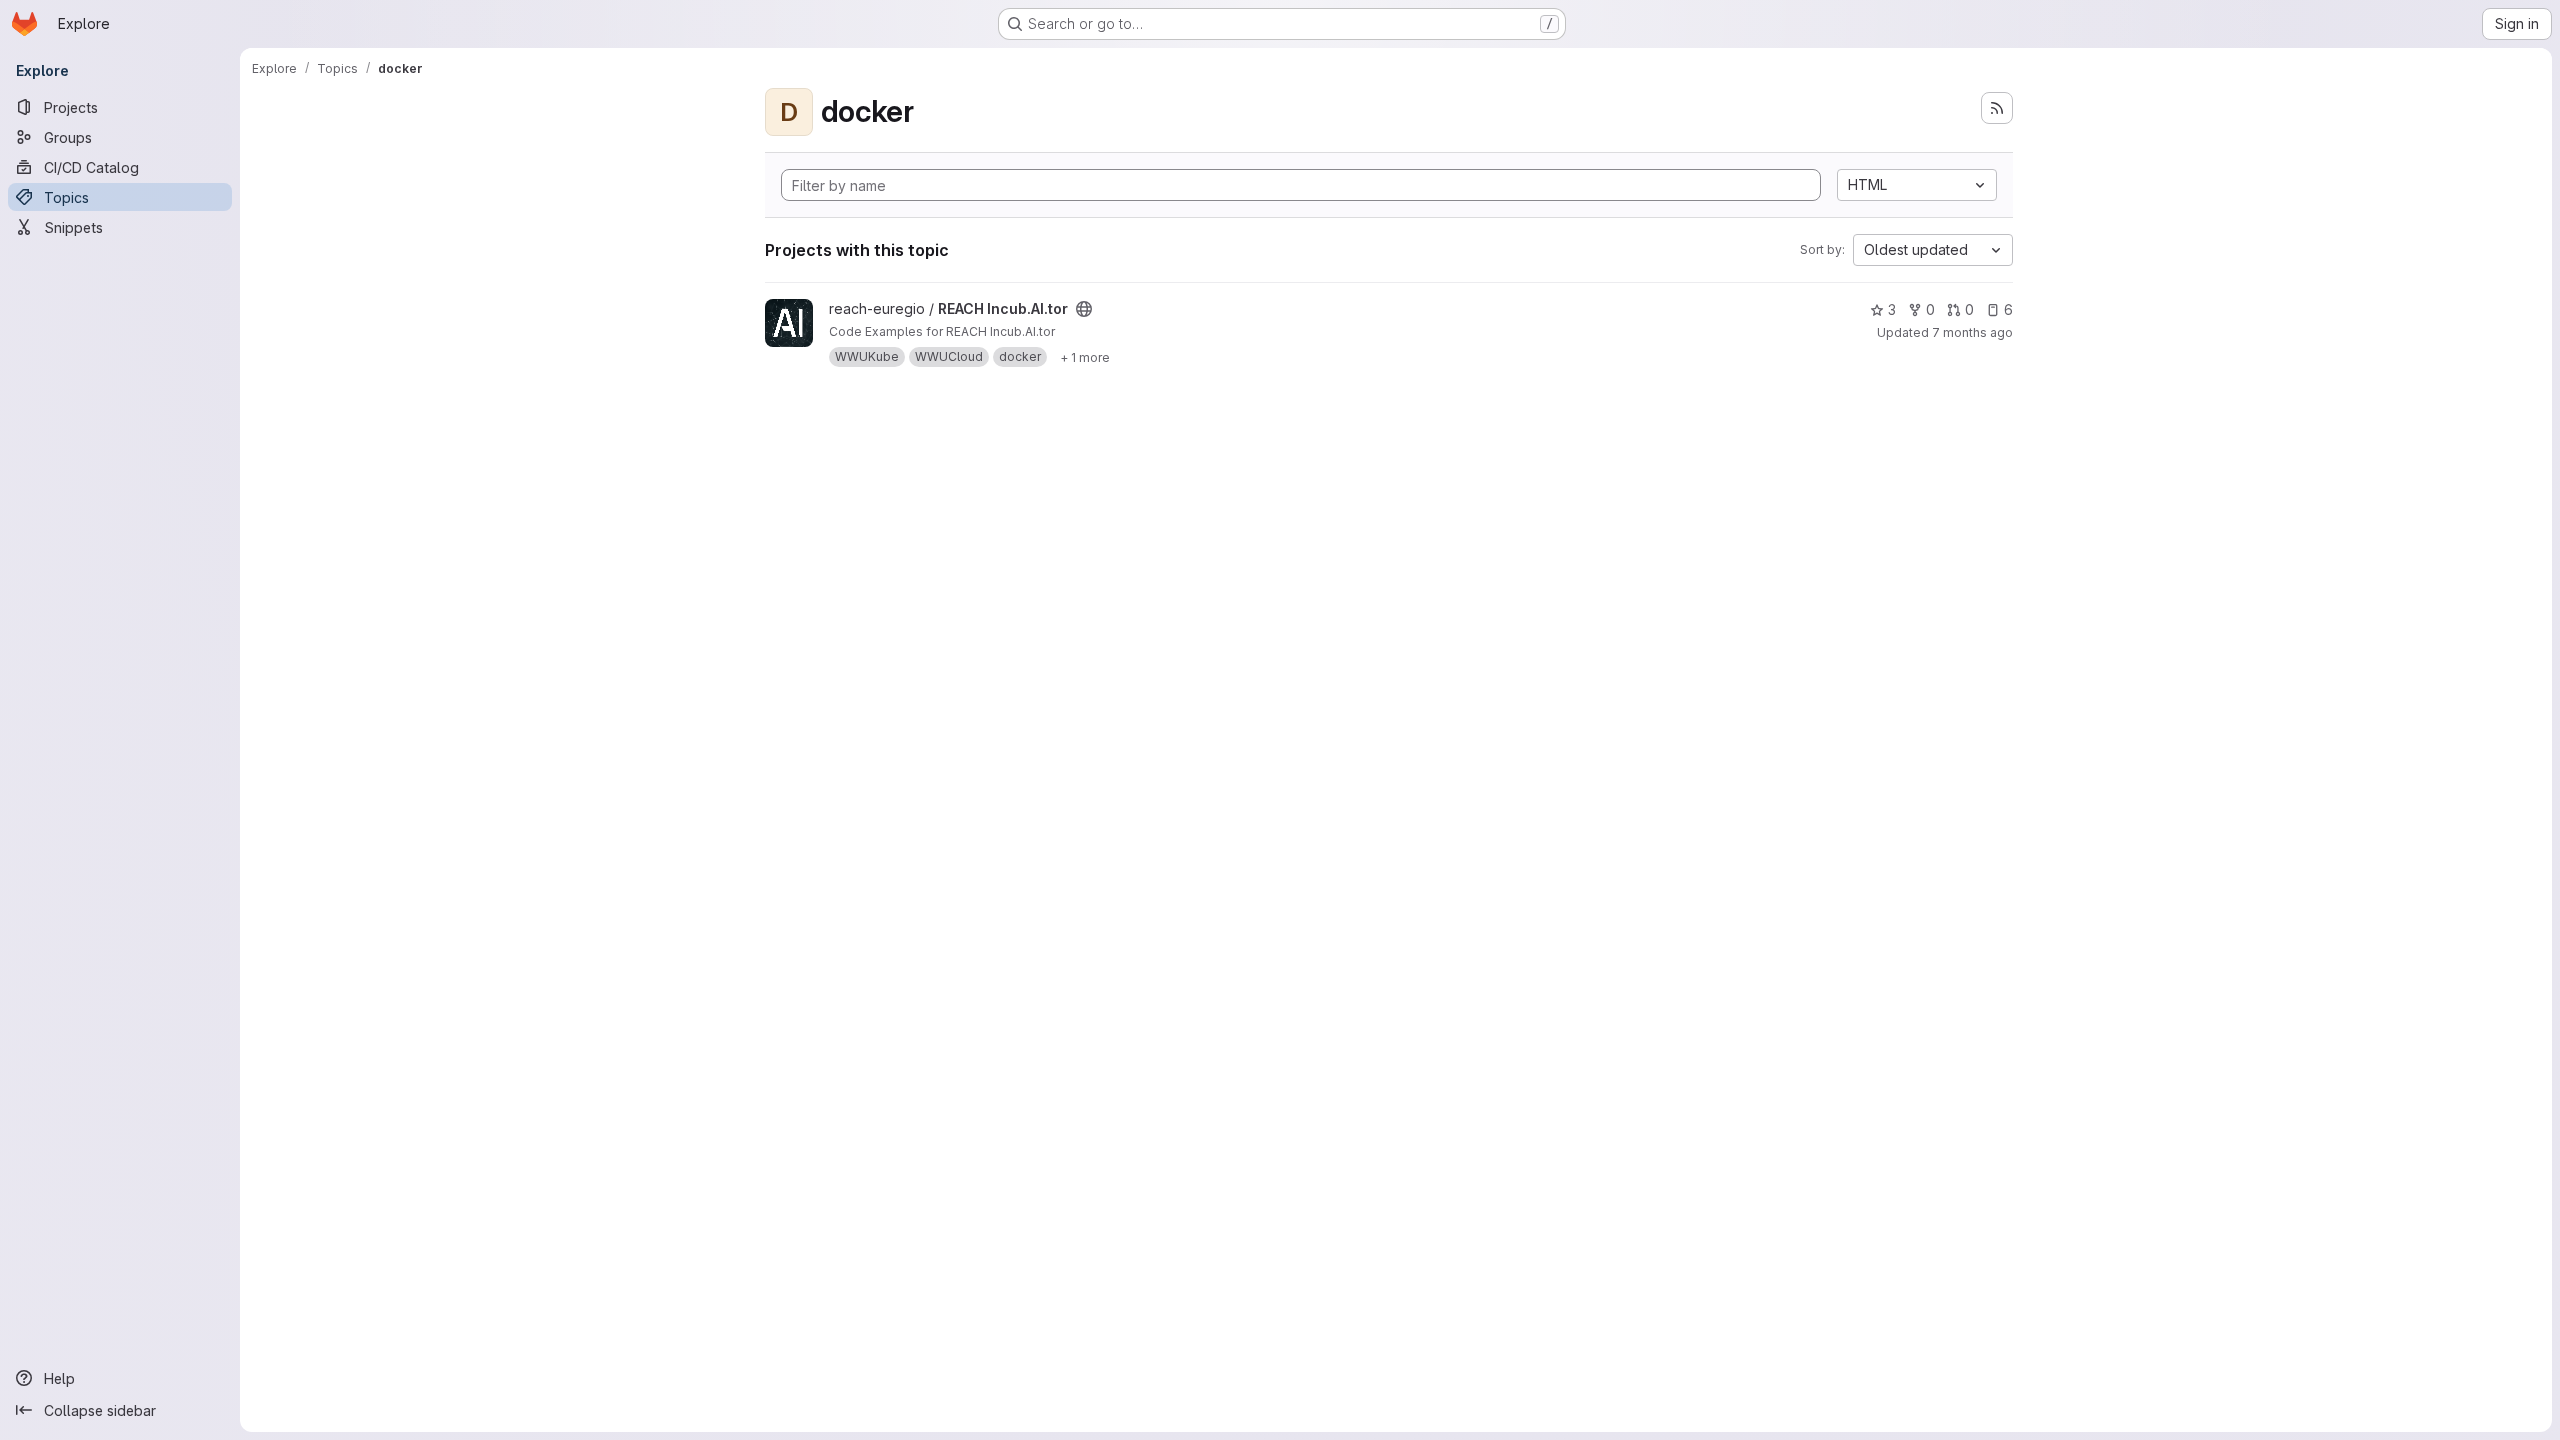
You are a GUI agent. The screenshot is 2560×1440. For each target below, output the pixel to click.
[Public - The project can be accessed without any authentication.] (1084, 309)
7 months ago (1972, 332)
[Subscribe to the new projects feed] (1997, 108)
